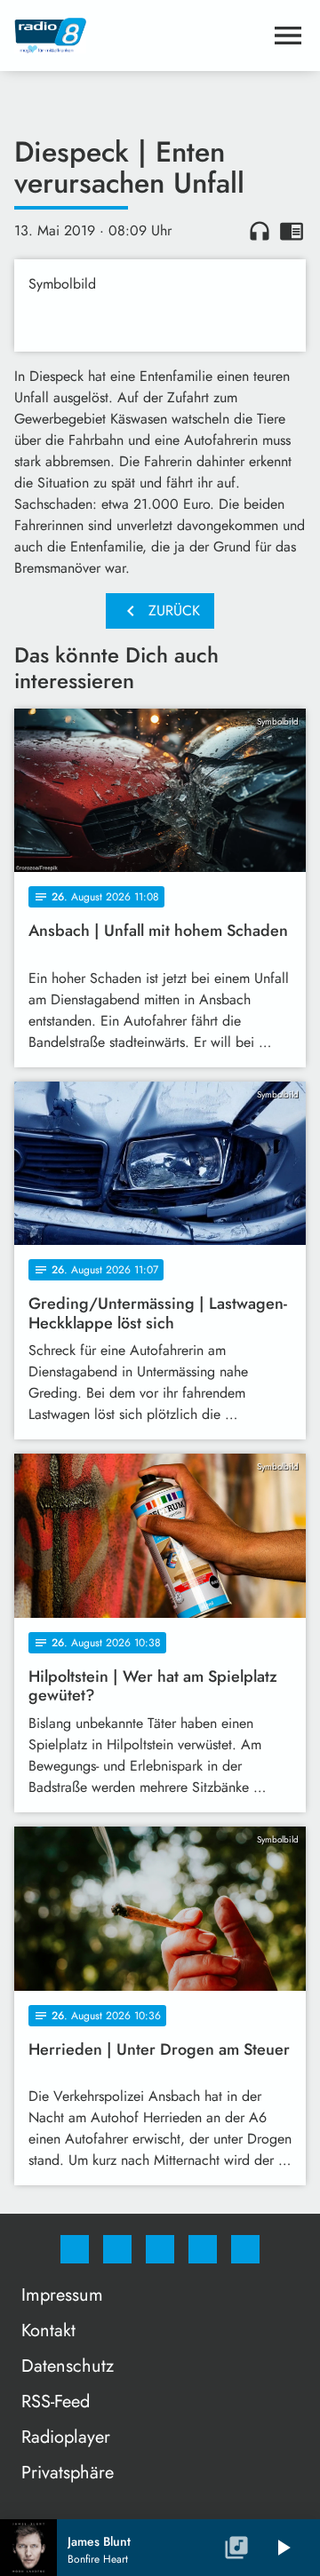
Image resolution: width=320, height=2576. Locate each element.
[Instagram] (117, 2249)
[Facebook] (75, 2249)
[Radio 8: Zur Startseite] (139, 36)
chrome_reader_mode (292, 231)
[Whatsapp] (160, 2249)
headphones (260, 231)
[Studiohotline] (203, 2249)
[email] (245, 2249)
